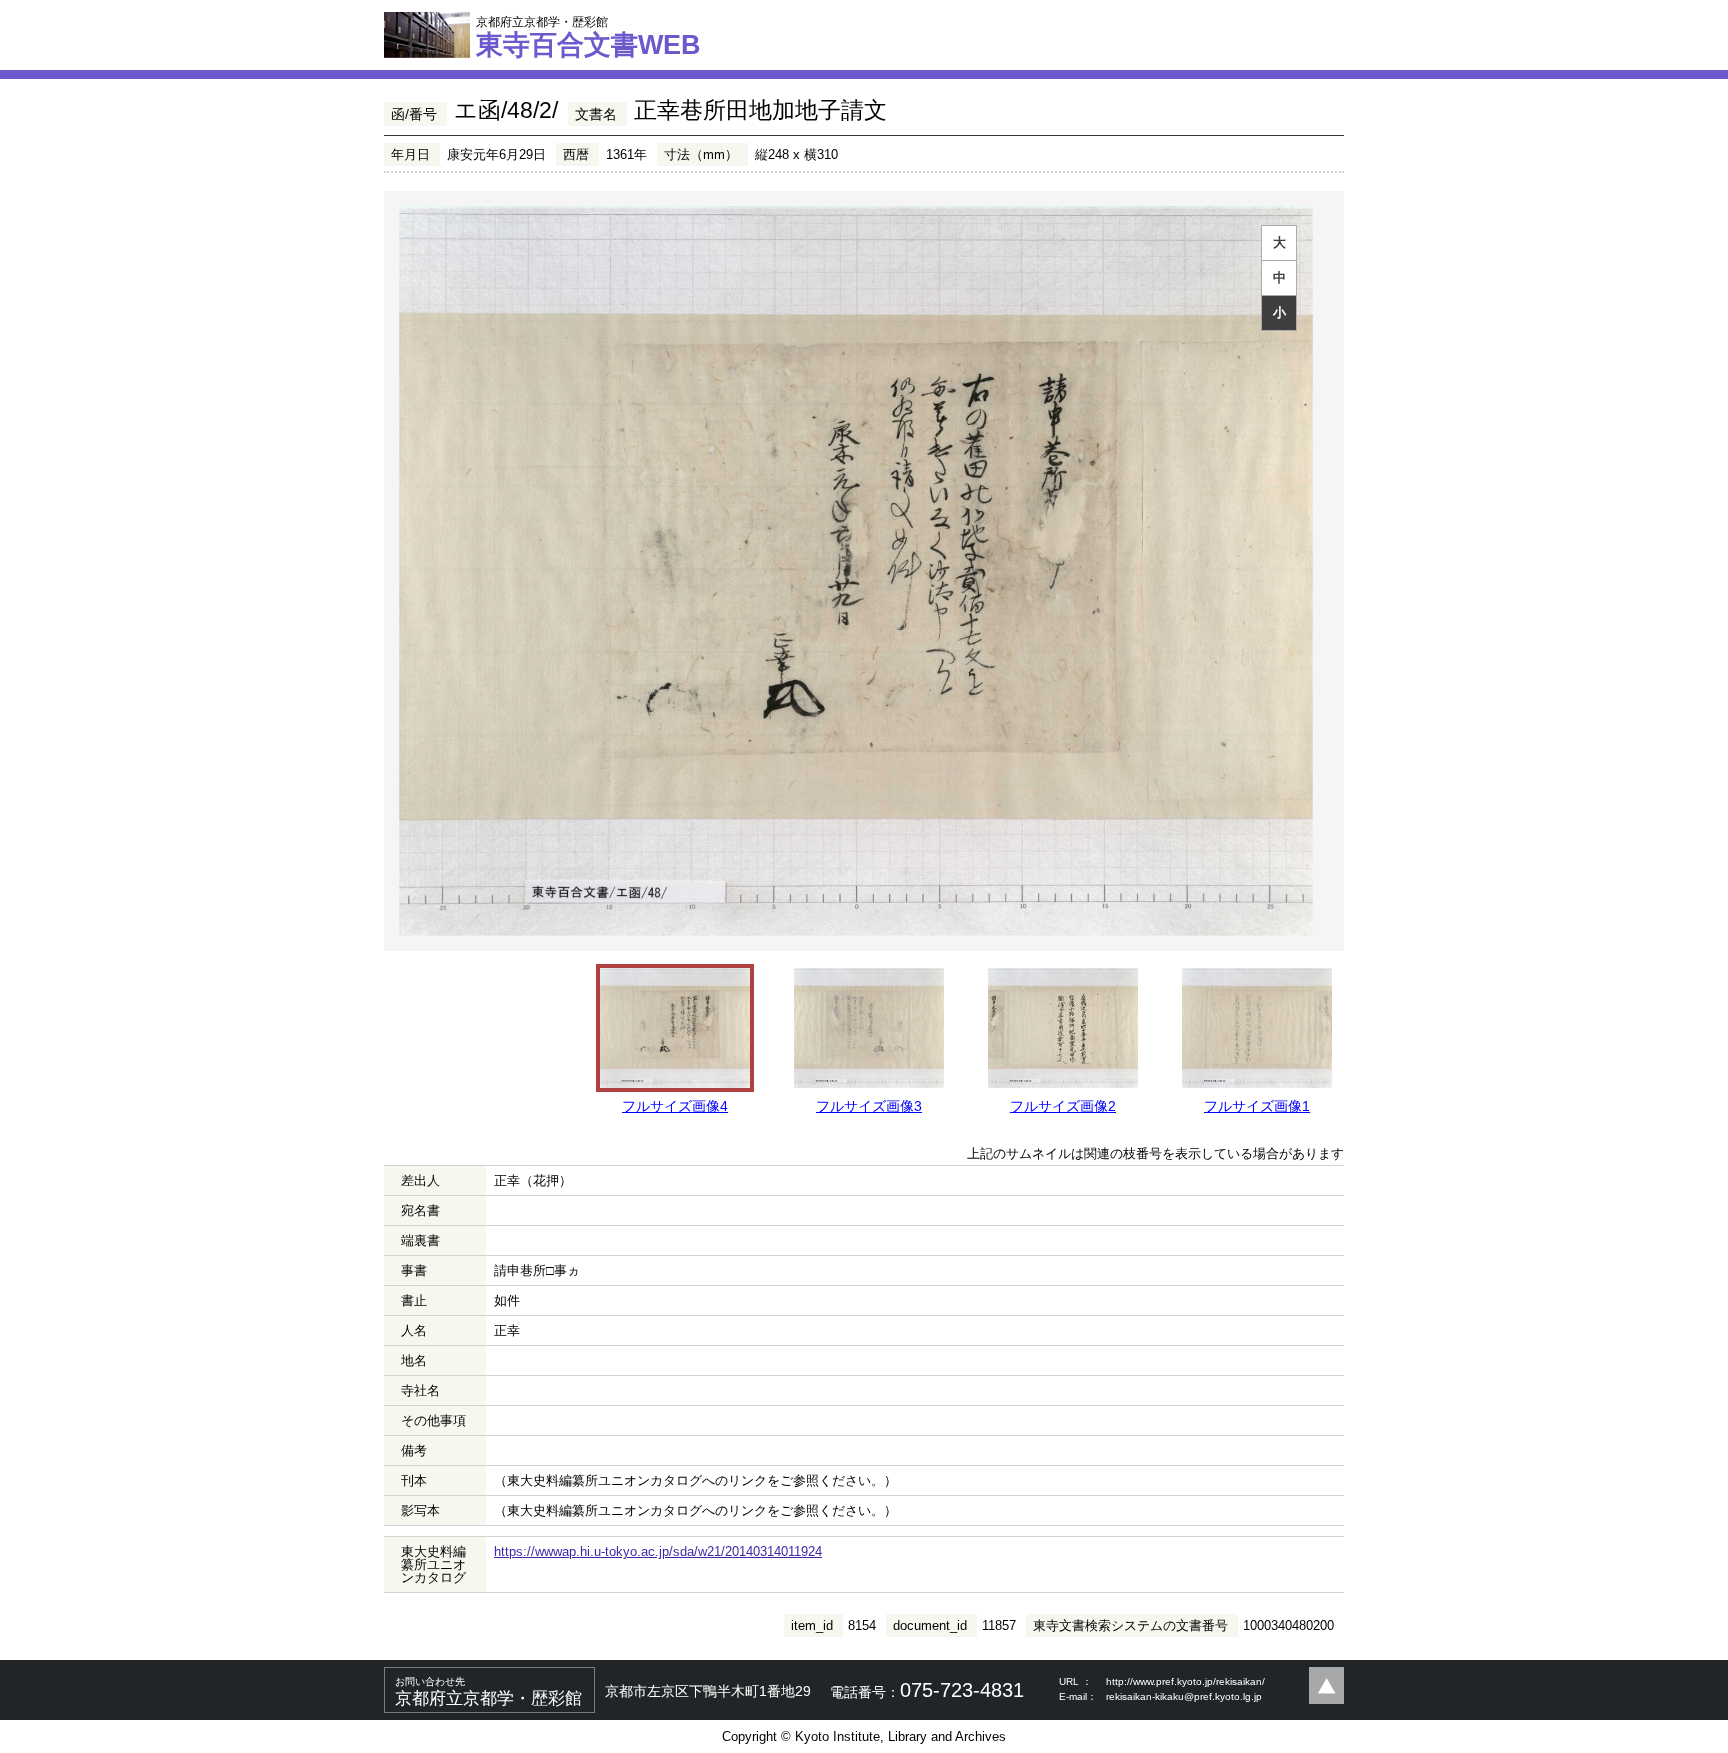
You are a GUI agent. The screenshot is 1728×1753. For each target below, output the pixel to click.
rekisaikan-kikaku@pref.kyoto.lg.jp (1184, 1696)
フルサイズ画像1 (1257, 1106)
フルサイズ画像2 (1063, 1106)
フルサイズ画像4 (675, 1106)
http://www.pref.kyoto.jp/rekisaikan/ (1185, 1681)
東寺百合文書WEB (588, 37)
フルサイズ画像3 (869, 1106)
